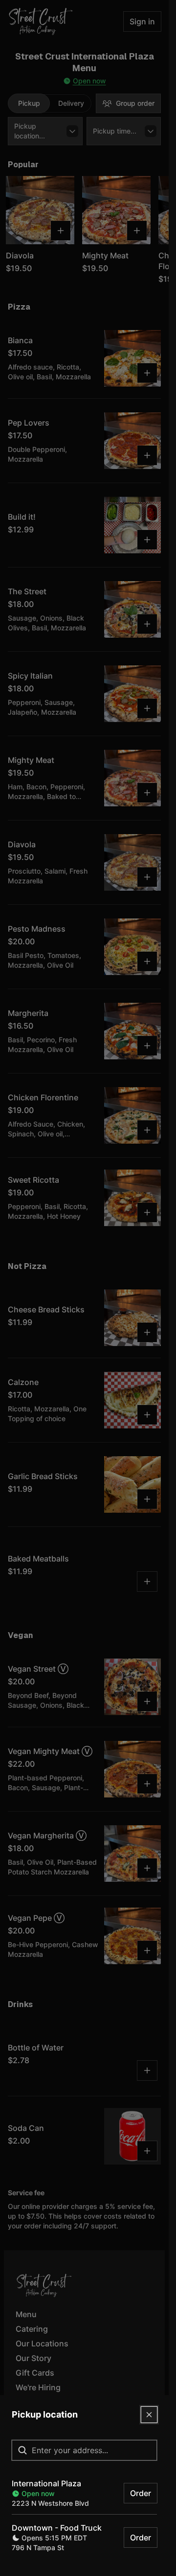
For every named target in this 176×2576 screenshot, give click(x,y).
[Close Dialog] (149, 2415)
